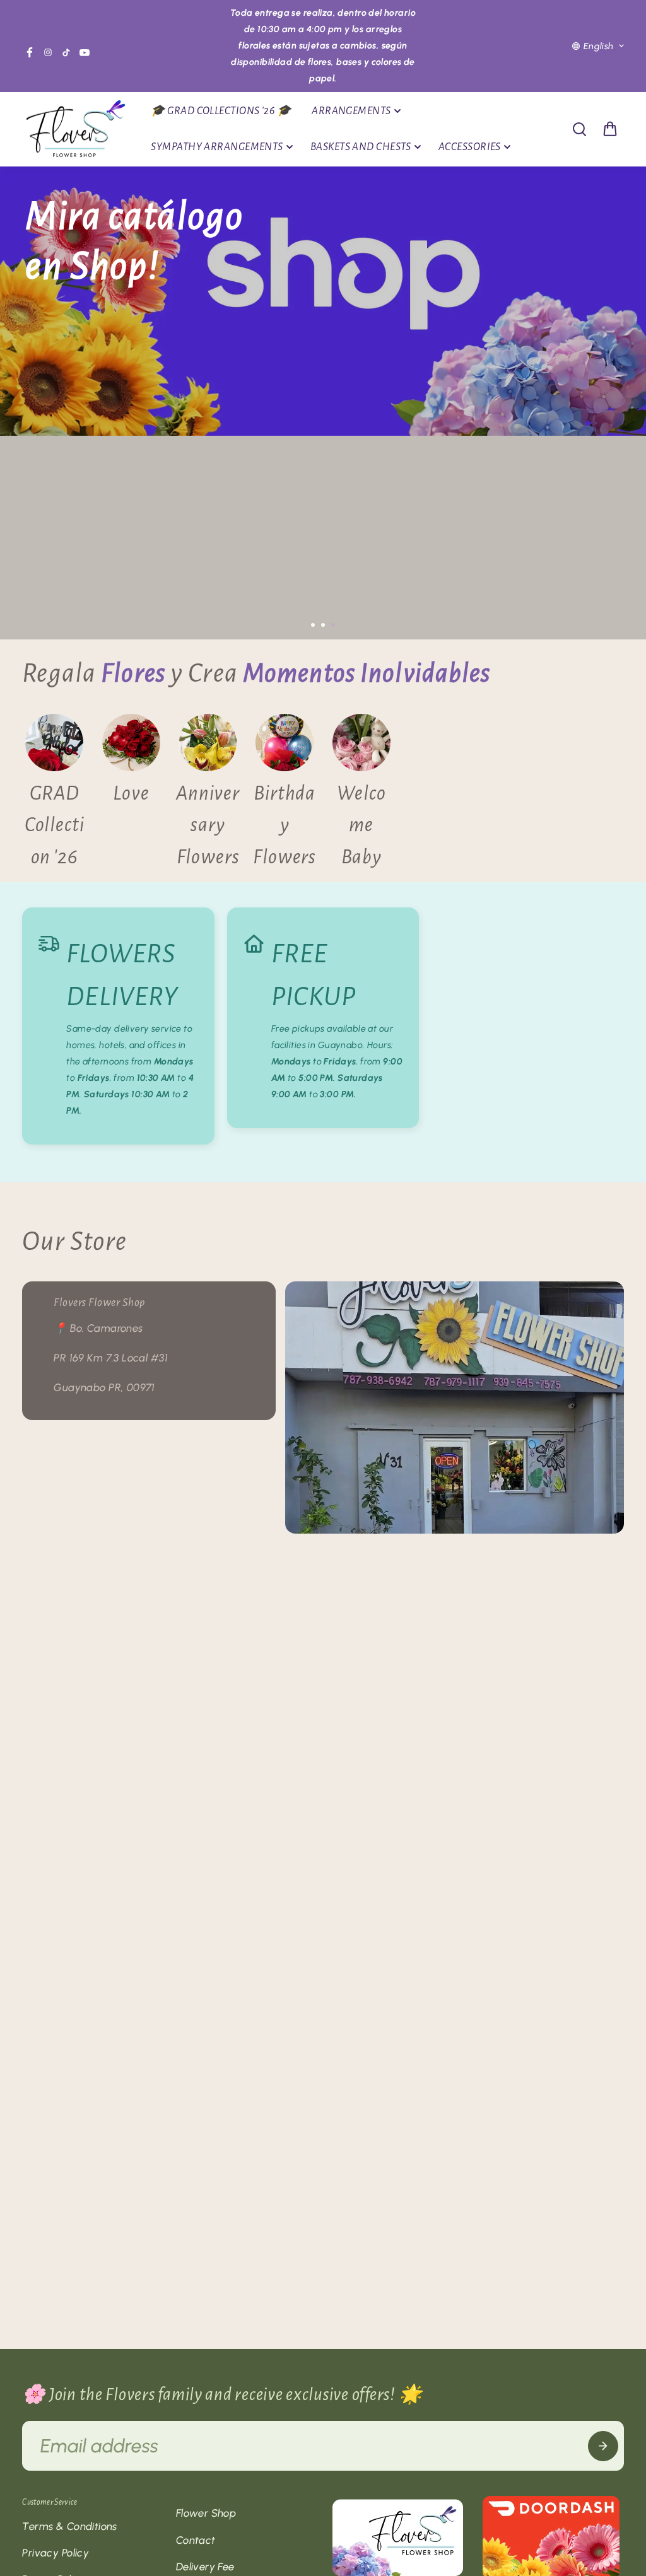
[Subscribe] (603, 2446)
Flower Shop (206, 2513)
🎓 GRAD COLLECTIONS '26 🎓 (221, 111)
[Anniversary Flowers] (208, 794)
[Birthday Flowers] (285, 794)
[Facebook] (30, 52)
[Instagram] (48, 52)
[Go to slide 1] (313, 625)
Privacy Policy (56, 2553)
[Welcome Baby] (361, 794)
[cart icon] (610, 129)
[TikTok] (66, 52)
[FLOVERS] (76, 130)
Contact (196, 2540)
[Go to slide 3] (333, 625)
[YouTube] (85, 52)
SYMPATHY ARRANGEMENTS (217, 147)
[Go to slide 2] (323, 625)
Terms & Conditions (70, 2526)
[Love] (131, 794)
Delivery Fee (205, 2567)
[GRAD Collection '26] (54, 794)
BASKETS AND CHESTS (361, 147)
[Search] (579, 129)
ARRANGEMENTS (351, 111)
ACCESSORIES (470, 147)
